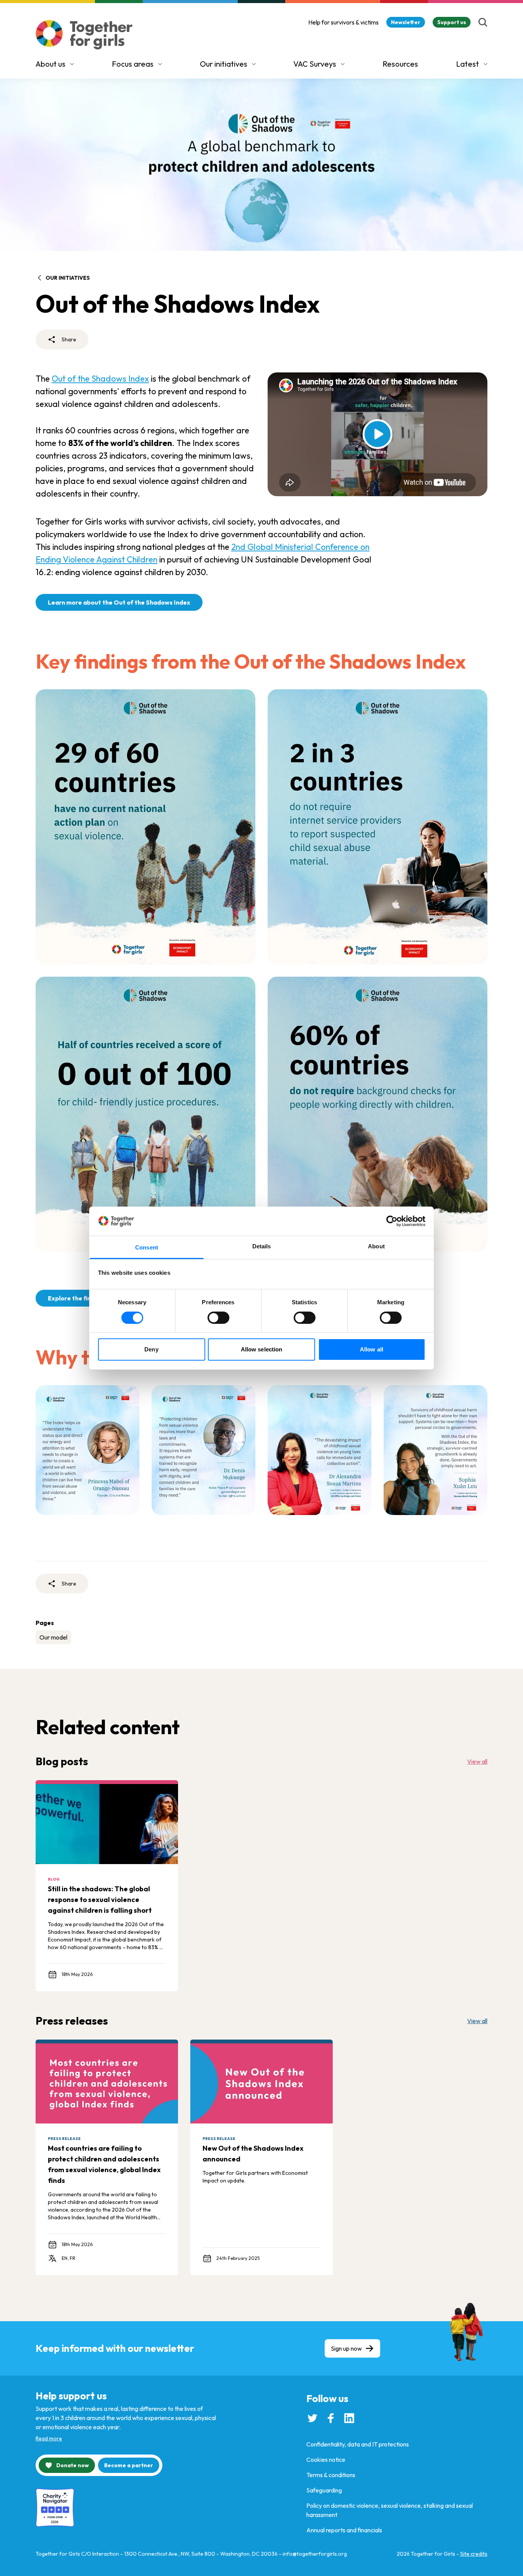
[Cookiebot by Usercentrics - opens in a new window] (392, 1221)
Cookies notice (326, 2460)
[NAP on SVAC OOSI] (145, 827)
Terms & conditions (331, 2475)
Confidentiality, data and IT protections (358, 2444)
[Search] (483, 22)
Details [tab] (262, 1246)
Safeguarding (324, 2490)
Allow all (372, 1349)
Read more (49, 2438)
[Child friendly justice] (145, 1114)
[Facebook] (331, 2418)
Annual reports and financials (344, 2530)
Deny (151, 1349)
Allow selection (262, 1349)
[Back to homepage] (84, 35)
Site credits (474, 2554)
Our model (53, 1637)
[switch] (218, 1318)
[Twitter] (312, 2418)
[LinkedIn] (349, 2418)
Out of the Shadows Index (100, 379)
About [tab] (376, 1246)
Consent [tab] (147, 1247)
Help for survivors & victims (343, 22)
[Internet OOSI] (378, 827)
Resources (400, 64)
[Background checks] (378, 1114)
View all (477, 1761)
